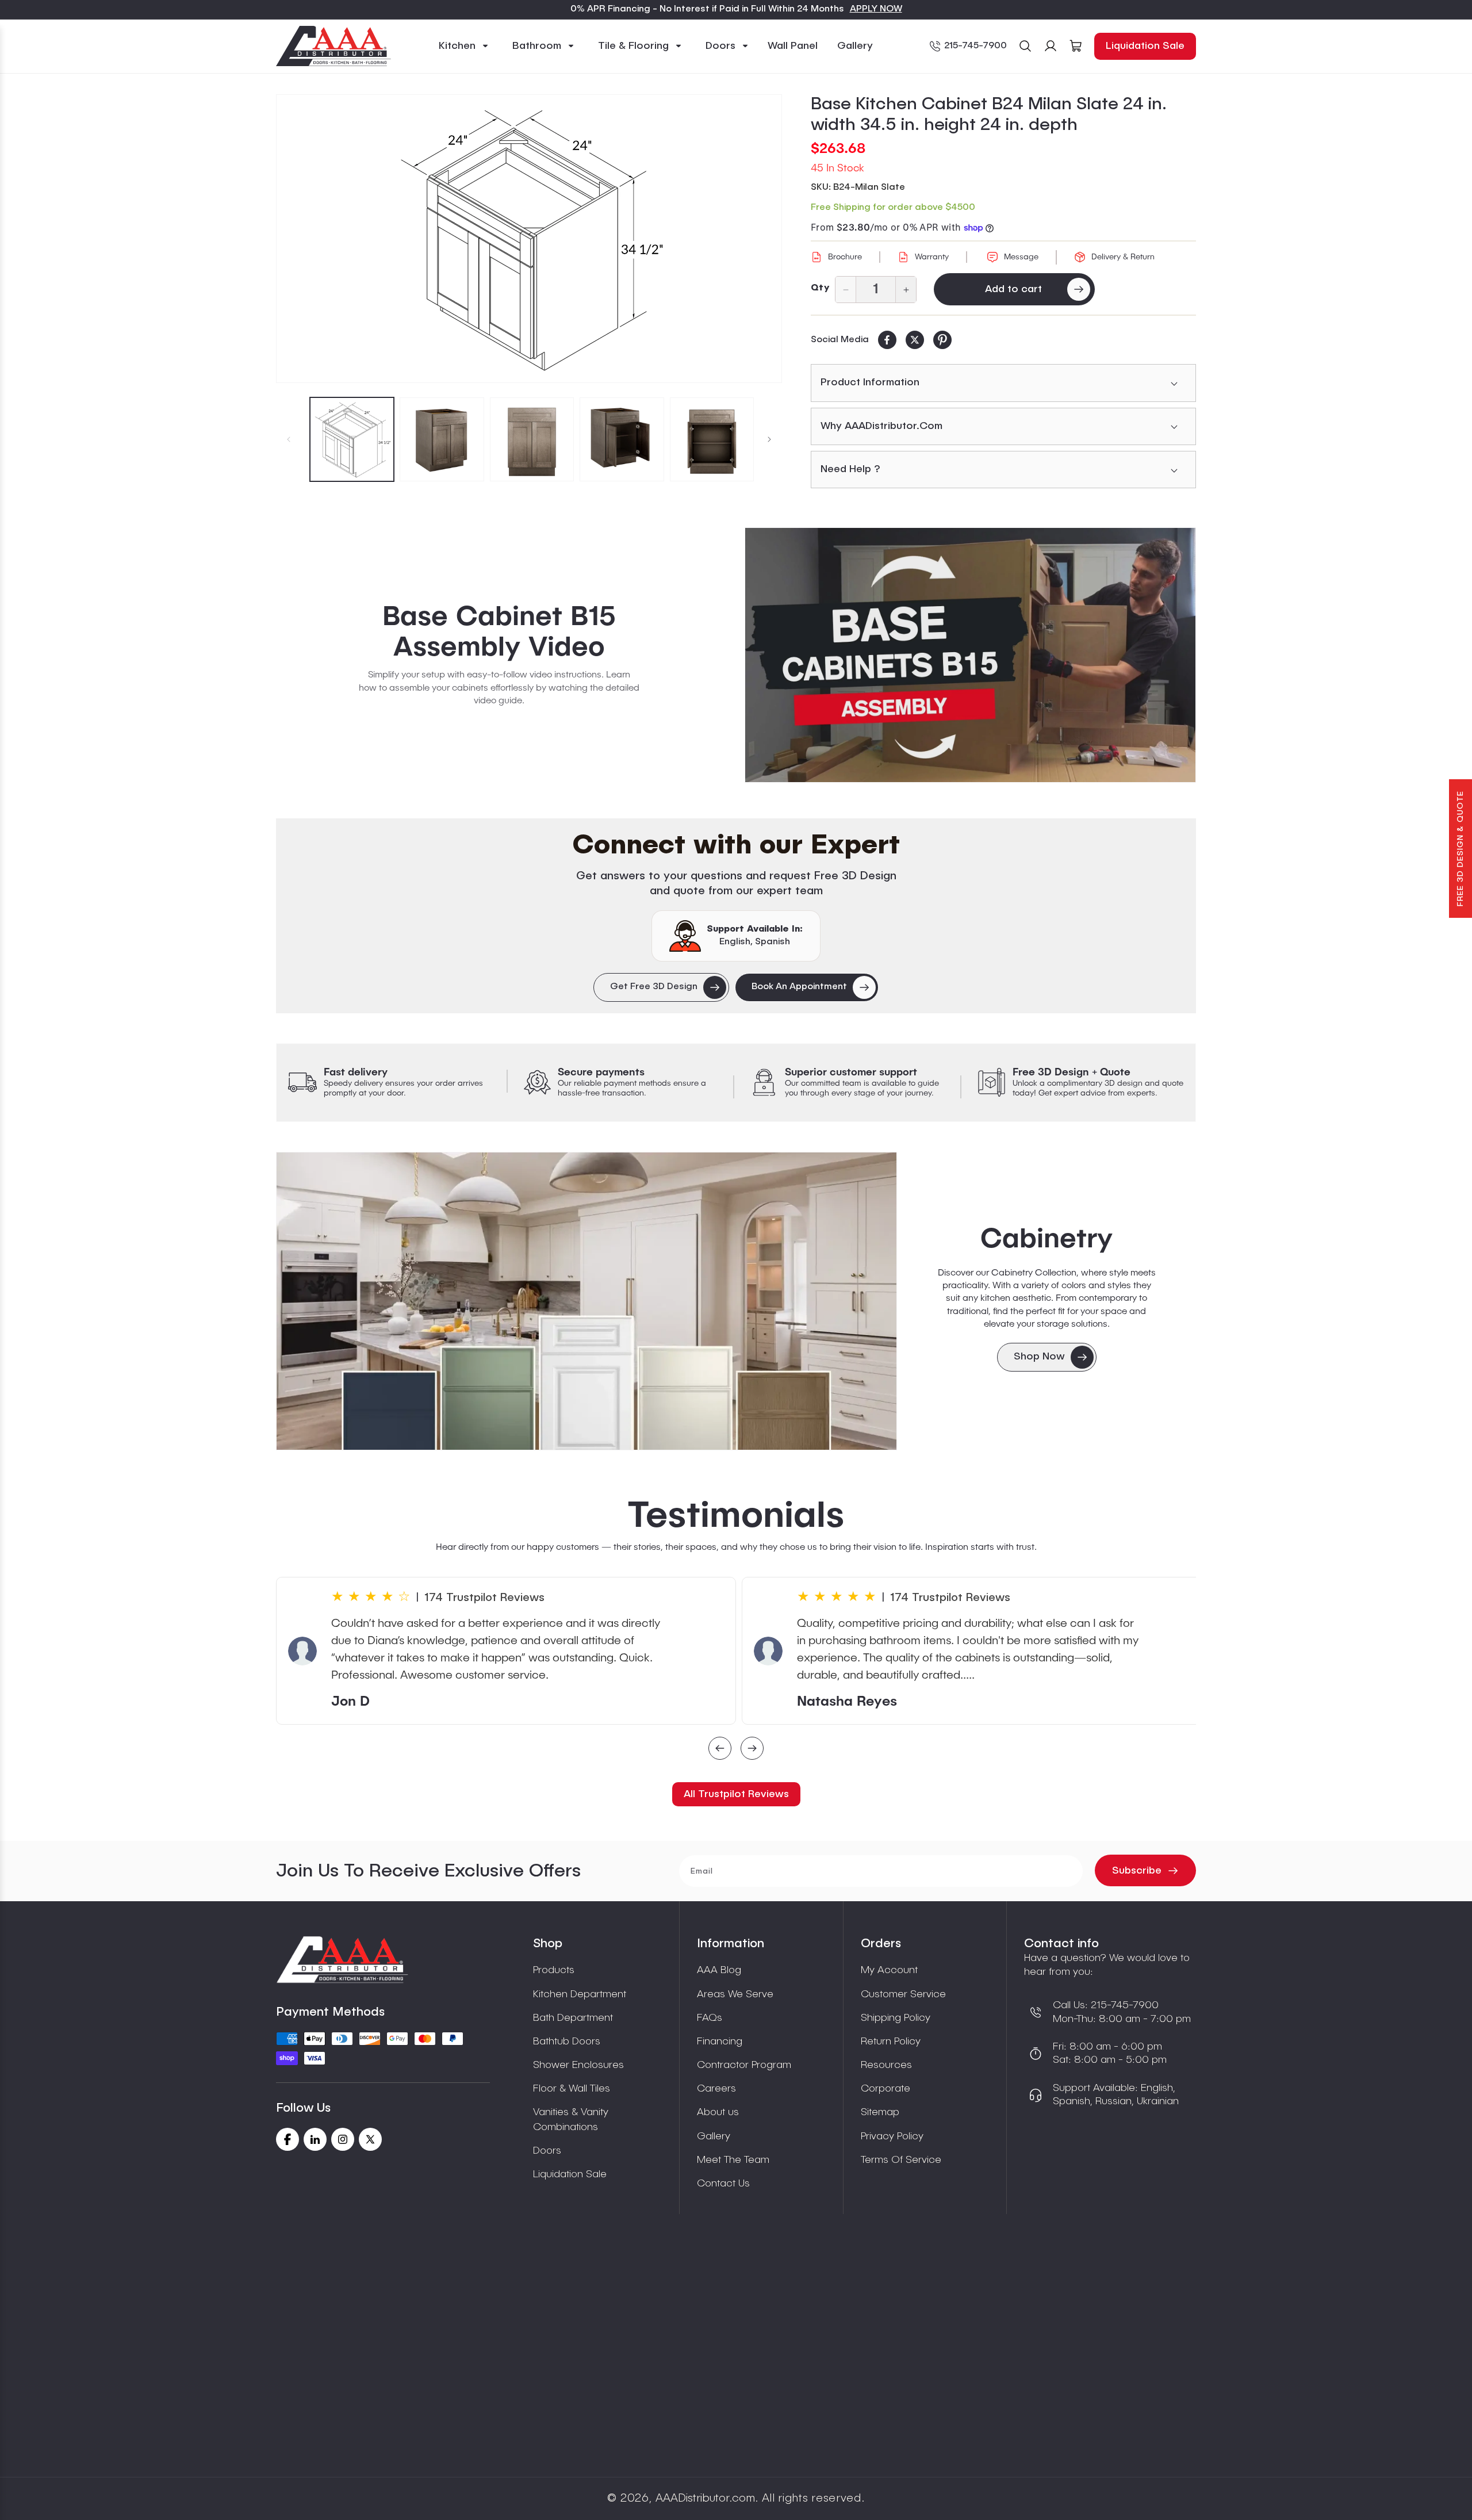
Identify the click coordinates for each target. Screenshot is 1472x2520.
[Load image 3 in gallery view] (532, 439)
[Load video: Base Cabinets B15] (970, 655)
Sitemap (880, 2112)
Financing (720, 2042)
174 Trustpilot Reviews (484, 1598)
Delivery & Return (1123, 257)
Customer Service (903, 1994)
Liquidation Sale (1145, 46)
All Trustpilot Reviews (736, 1794)
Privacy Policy (892, 2136)
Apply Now (876, 9)
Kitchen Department (580, 1994)
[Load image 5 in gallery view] (712, 439)
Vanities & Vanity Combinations (571, 2119)
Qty (820, 288)
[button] (464, 46)
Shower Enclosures (578, 2065)
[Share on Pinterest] (942, 340)
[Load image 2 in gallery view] (442, 439)
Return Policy (891, 2042)
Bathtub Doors (567, 2042)
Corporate (885, 2089)
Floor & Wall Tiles (572, 2089)
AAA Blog (719, 1970)
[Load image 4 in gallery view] (622, 439)
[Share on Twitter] (915, 340)
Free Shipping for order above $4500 (893, 208)
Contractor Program (744, 2065)
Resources (886, 2065)
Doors (547, 2151)
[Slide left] (289, 439)
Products (554, 1970)
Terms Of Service (901, 2160)
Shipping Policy (896, 2018)
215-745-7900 (975, 46)
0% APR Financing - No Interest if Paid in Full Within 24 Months (707, 9)
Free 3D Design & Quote (1460, 849)
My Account (889, 1970)
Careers (716, 2089)
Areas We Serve (735, 1994)
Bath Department (573, 2018)
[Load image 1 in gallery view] (352, 439)
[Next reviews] (752, 1750)
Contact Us (723, 2184)
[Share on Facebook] (887, 340)
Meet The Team (733, 2160)
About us (718, 2112)
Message (1021, 257)
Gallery (714, 2136)
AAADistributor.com (705, 2499)
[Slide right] (769, 439)
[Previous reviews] (720, 1750)
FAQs (710, 2018)
